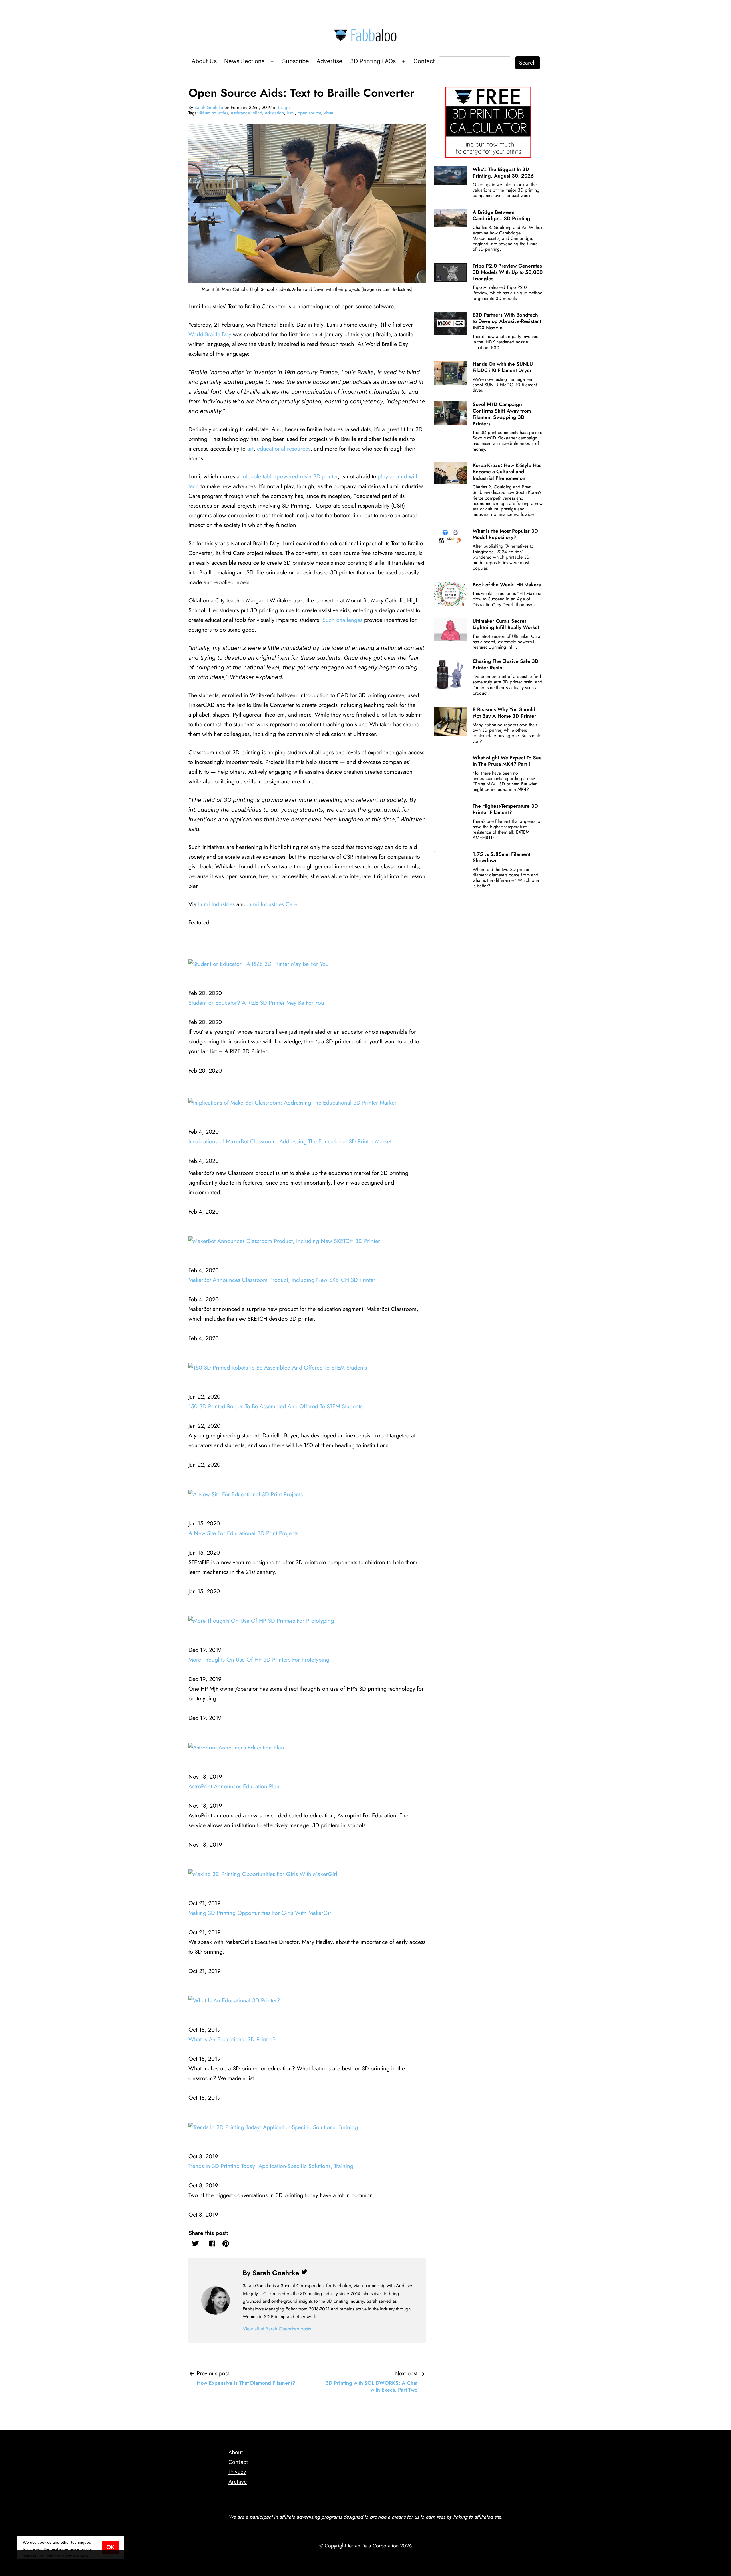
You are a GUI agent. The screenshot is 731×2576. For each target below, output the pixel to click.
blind (257, 113)
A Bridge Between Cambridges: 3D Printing (501, 215)
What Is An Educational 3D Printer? (232, 2039)
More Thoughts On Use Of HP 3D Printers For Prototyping (259, 1660)
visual (329, 113)
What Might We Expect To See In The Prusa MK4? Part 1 (507, 761)
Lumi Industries (216, 904)
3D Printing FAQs (373, 61)
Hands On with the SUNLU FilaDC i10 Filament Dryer (503, 367)
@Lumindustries (214, 113)
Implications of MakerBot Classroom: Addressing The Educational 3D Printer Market (290, 1142)
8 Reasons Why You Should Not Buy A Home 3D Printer (504, 713)
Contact (424, 61)
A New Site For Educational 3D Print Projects (243, 1533)
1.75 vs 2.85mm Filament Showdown (501, 857)
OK (110, 2547)
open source (309, 113)
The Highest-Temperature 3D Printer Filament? (505, 809)
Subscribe (296, 61)
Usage (284, 107)
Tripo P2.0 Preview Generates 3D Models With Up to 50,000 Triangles (508, 272)
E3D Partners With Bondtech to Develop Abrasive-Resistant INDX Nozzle (507, 321)
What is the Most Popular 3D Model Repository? (505, 534)
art (250, 449)
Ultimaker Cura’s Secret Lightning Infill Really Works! (506, 624)
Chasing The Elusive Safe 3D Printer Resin (506, 664)
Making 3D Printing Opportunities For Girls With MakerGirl (261, 1913)
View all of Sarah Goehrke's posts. (278, 2329)
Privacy (237, 2472)
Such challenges (342, 620)
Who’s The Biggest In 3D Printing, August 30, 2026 (503, 172)
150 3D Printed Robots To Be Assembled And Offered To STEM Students (275, 1406)
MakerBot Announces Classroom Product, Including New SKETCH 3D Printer (282, 1280)
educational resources (284, 449)
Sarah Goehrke (209, 107)
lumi (291, 113)
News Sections (244, 61)
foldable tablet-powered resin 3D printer (290, 477)
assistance (240, 113)
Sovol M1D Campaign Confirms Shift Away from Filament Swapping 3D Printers (502, 414)
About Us (204, 61)
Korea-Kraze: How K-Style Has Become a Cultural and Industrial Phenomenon (507, 472)
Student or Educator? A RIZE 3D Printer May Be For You (256, 1003)
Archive (238, 2482)
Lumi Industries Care (272, 904)
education (274, 113)
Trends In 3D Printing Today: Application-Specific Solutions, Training (271, 2166)
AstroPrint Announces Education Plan (234, 1786)
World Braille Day (210, 334)
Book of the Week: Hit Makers (507, 585)
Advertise (329, 61)
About (236, 2452)
